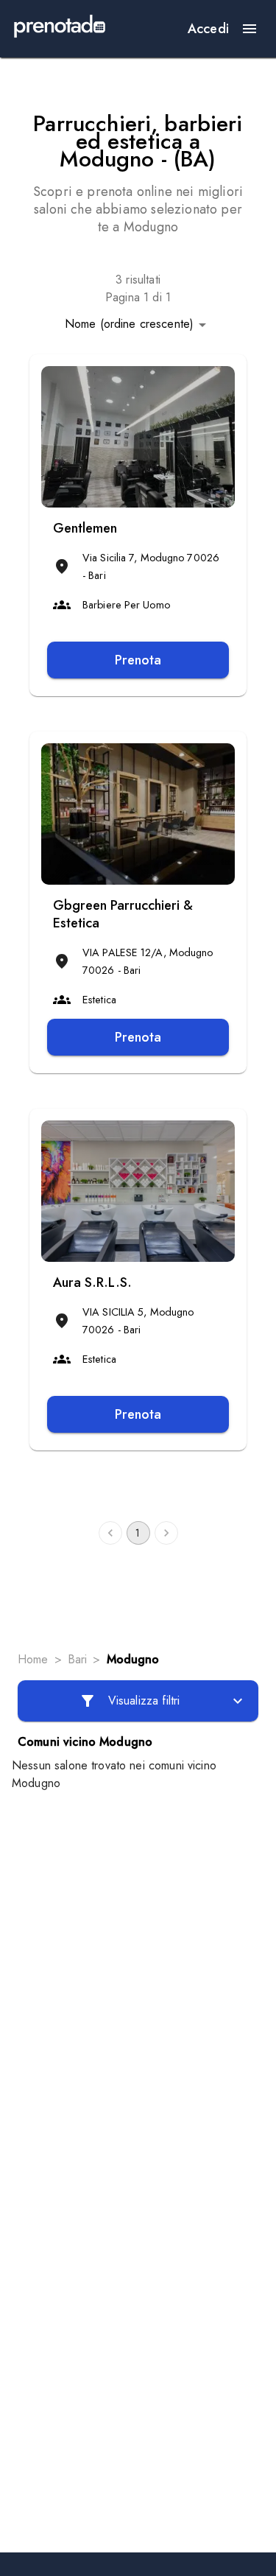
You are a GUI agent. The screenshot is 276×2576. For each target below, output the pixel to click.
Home (33, 1659)
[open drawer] (250, 29)
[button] (138, 324)
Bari (78, 1659)
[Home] (60, 29)
